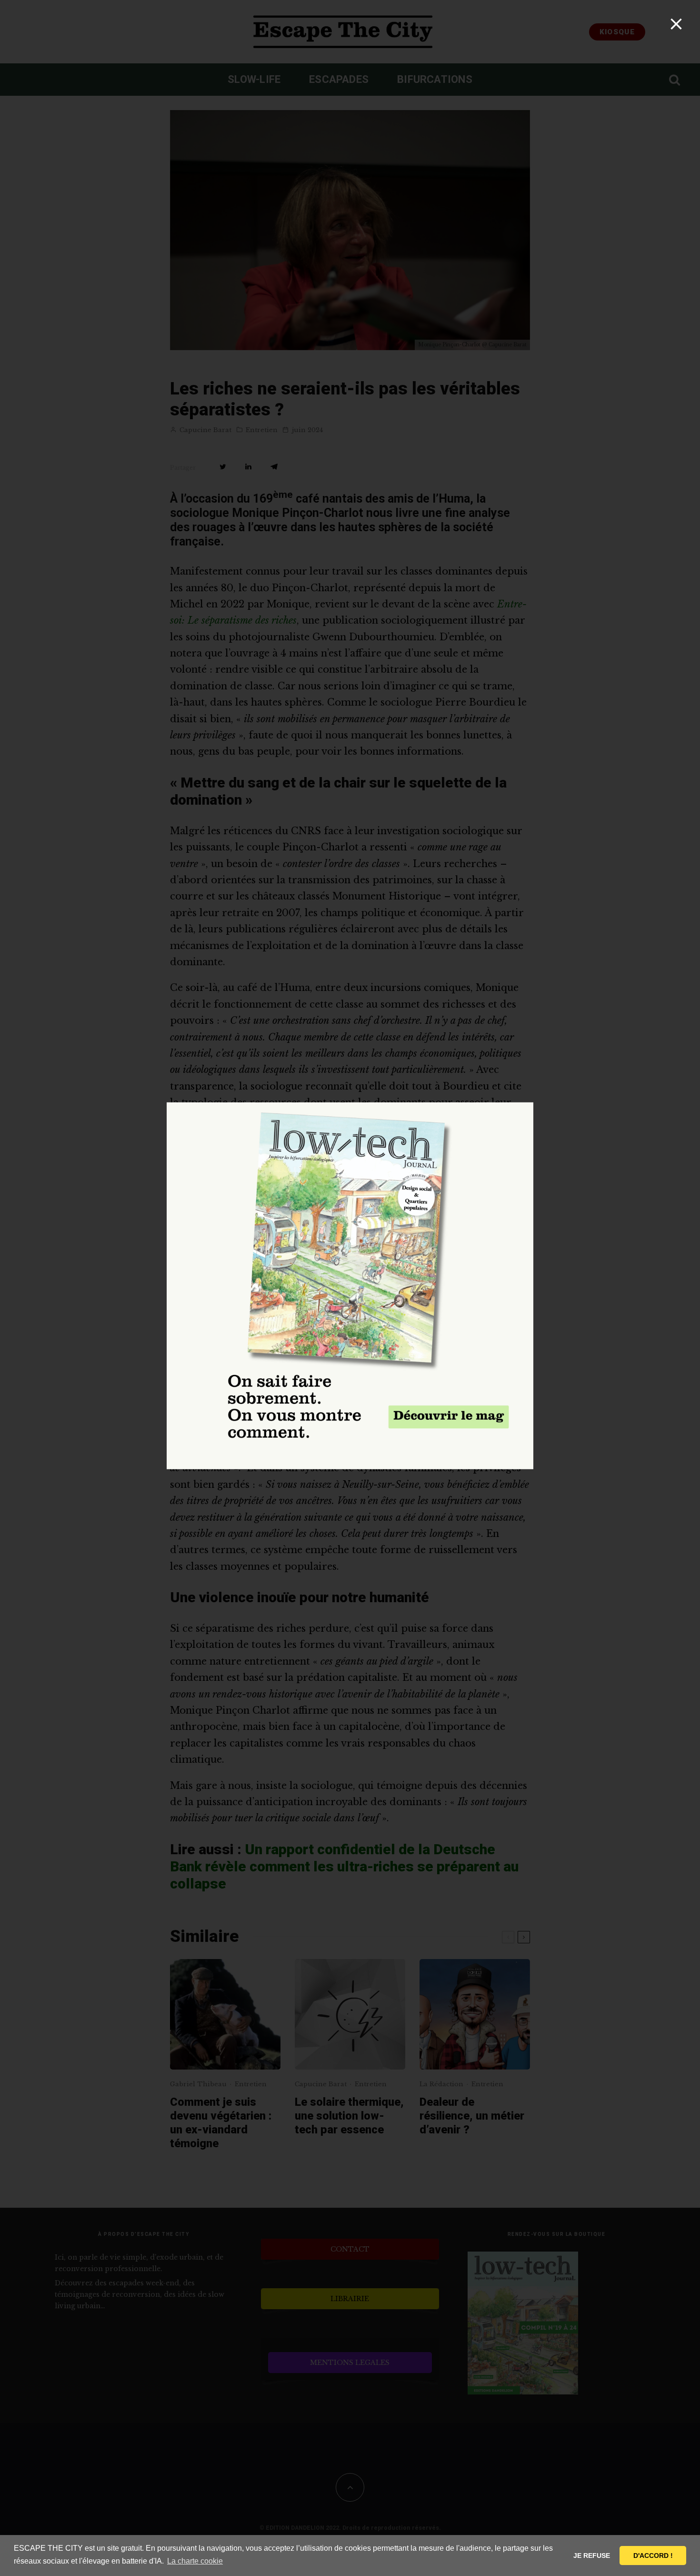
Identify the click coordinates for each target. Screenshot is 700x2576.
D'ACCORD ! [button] (653, 2556)
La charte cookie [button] (195, 2561)
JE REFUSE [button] (592, 2556)
